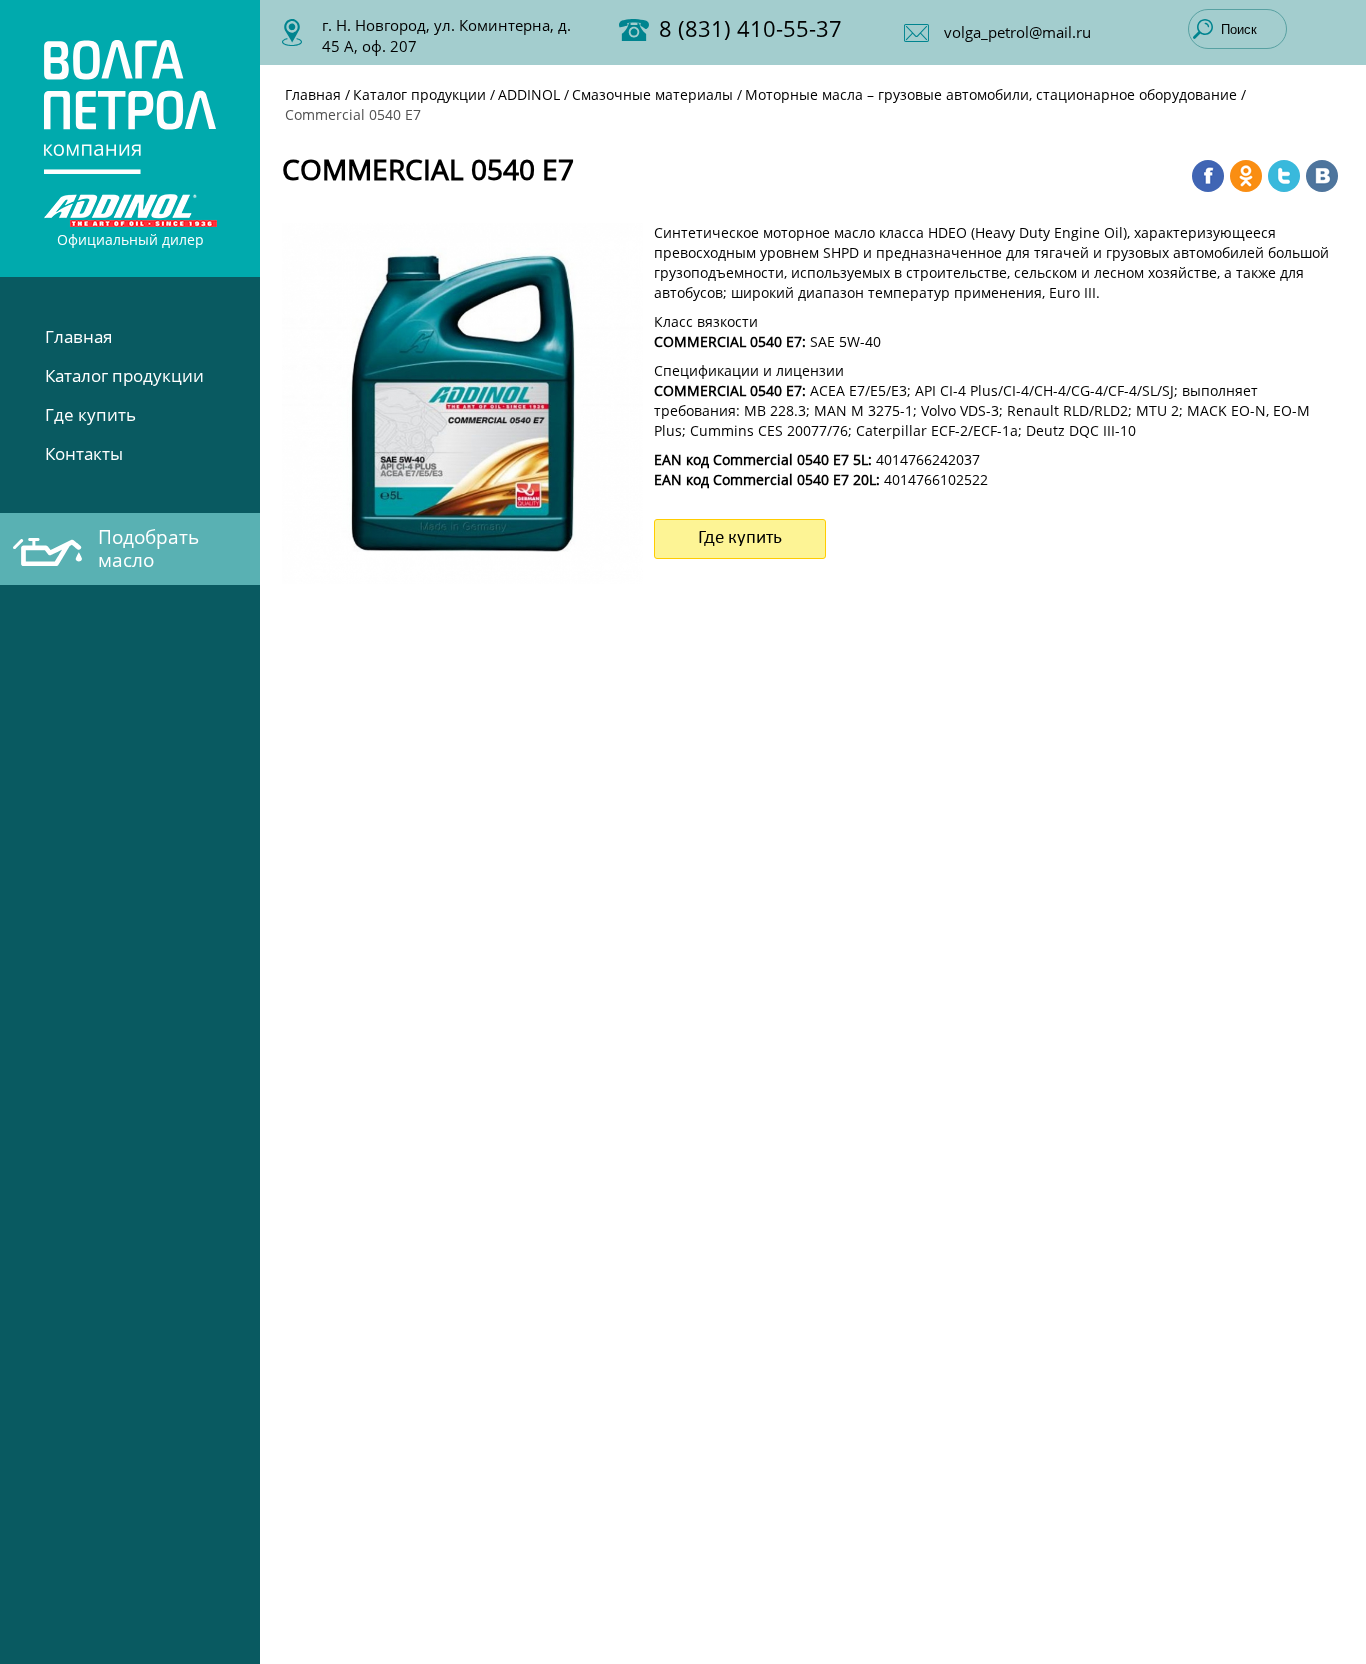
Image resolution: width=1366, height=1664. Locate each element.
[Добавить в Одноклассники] (1246, 176)
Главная (78, 336)
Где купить (90, 414)
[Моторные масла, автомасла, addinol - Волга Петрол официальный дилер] (130, 104)
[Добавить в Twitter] (1284, 176)
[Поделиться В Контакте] (1322, 176)
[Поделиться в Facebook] (1208, 176)
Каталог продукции (124, 375)
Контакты (84, 453)
